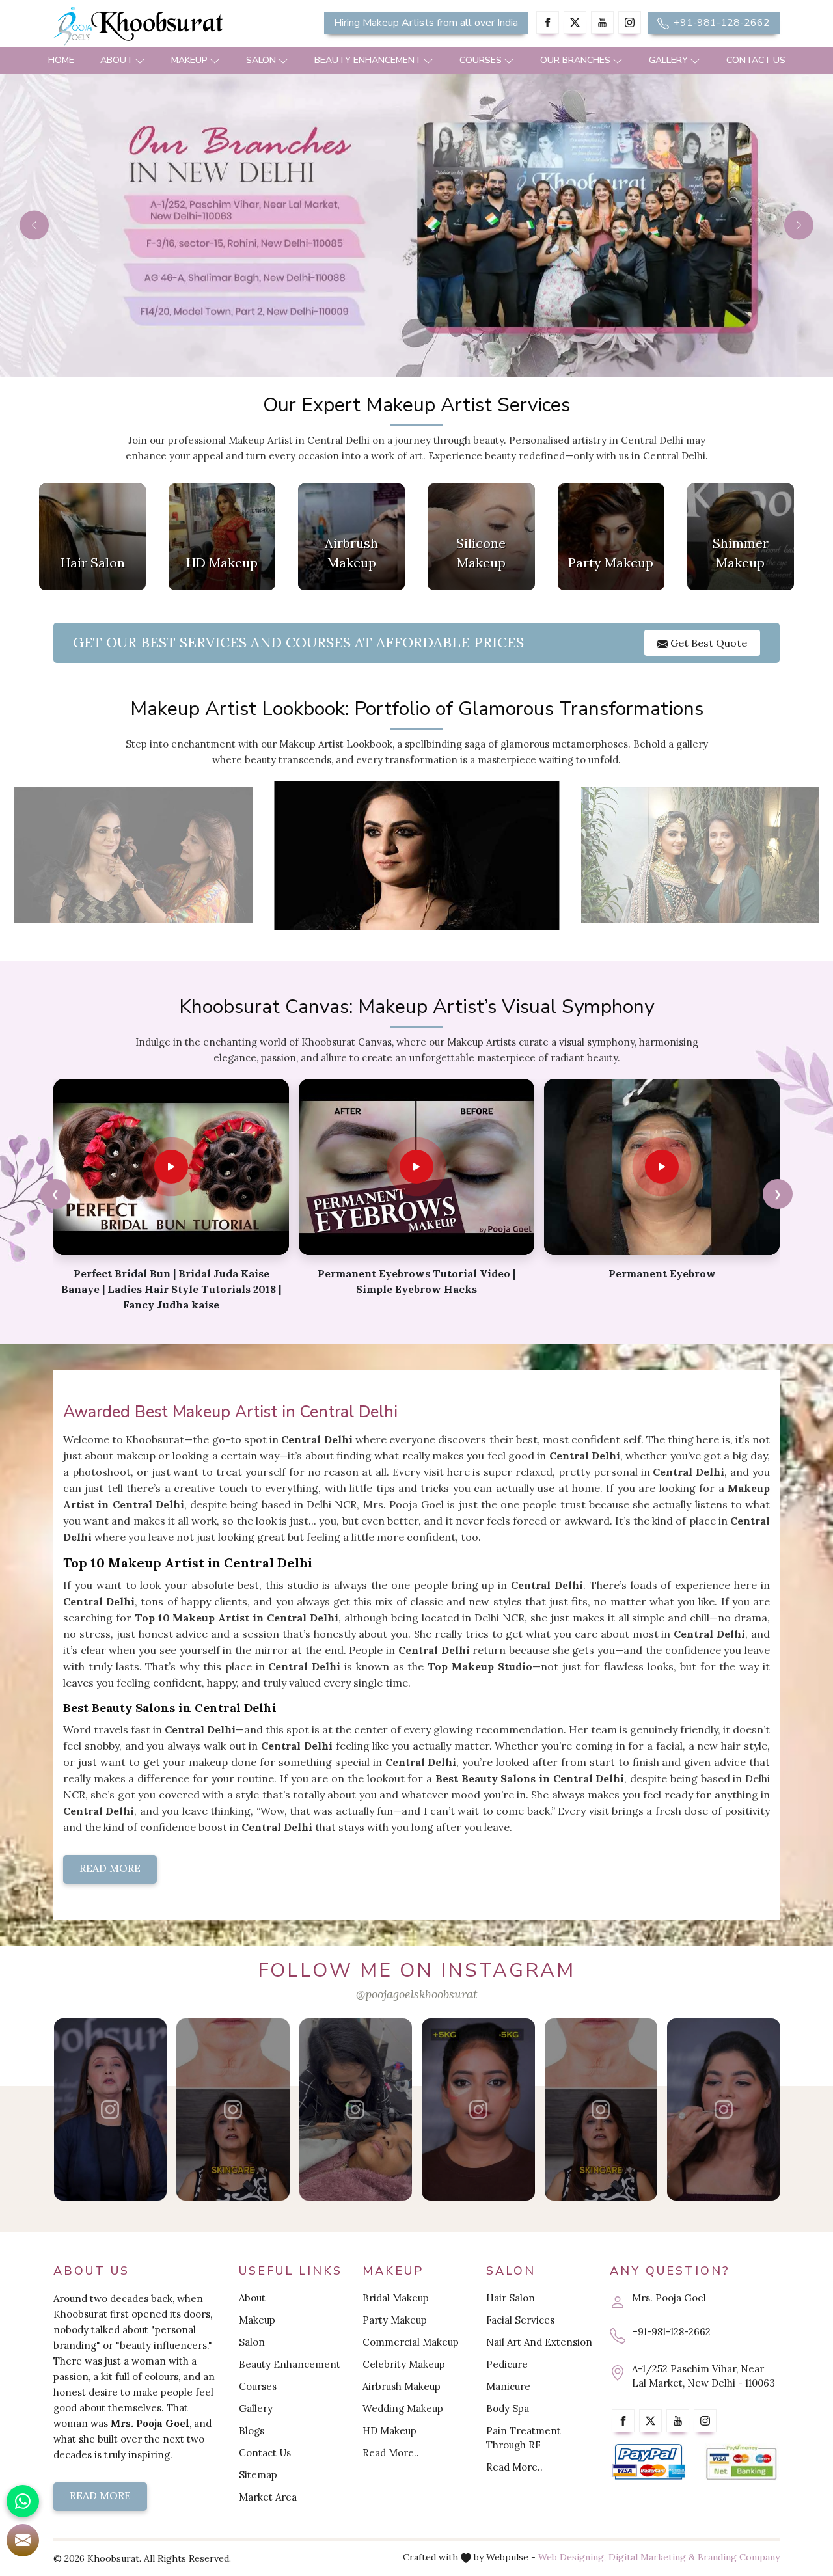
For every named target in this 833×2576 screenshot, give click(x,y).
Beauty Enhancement (368, 60)
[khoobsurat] (169, 26)
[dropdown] (140, 60)
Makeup (189, 60)
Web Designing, (572, 2557)
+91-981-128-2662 (720, 23)
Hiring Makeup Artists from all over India (426, 23)
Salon (261, 60)
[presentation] (55, 1194)
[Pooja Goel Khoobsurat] (110, 2109)
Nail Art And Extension (539, 2342)
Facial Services (520, 2320)
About (116, 60)
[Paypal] (649, 2462)
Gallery (668, 60)
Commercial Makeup (411, 2342)
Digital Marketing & (652, 2557)
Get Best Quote (707, 643)
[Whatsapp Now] (23, 2501)
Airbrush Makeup (402, 2386)
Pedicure (507, 2364)
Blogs (252, 2431)
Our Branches (575, 60)
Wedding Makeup (403, 2408)
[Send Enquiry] (23, 2540)
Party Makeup (395, 2320)
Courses (481, 60)
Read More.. (391, 2453)
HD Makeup (389, 2431)
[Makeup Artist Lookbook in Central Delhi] (134, 855)
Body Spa (508, 2408)
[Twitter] (575, 22)
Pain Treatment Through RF (524, 2438)
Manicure (508, 2386)
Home (61, 60)
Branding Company (739, 2557)
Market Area (268, 2497)
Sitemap (258, 2475)
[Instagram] (630, 22)
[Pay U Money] (742, 2462)
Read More (110, 1868)
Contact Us (756, 60)
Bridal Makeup (396, 2298)
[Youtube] (602, 22)
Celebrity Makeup (404, 2364)
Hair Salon (511, 2298)
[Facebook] (548, 22)
